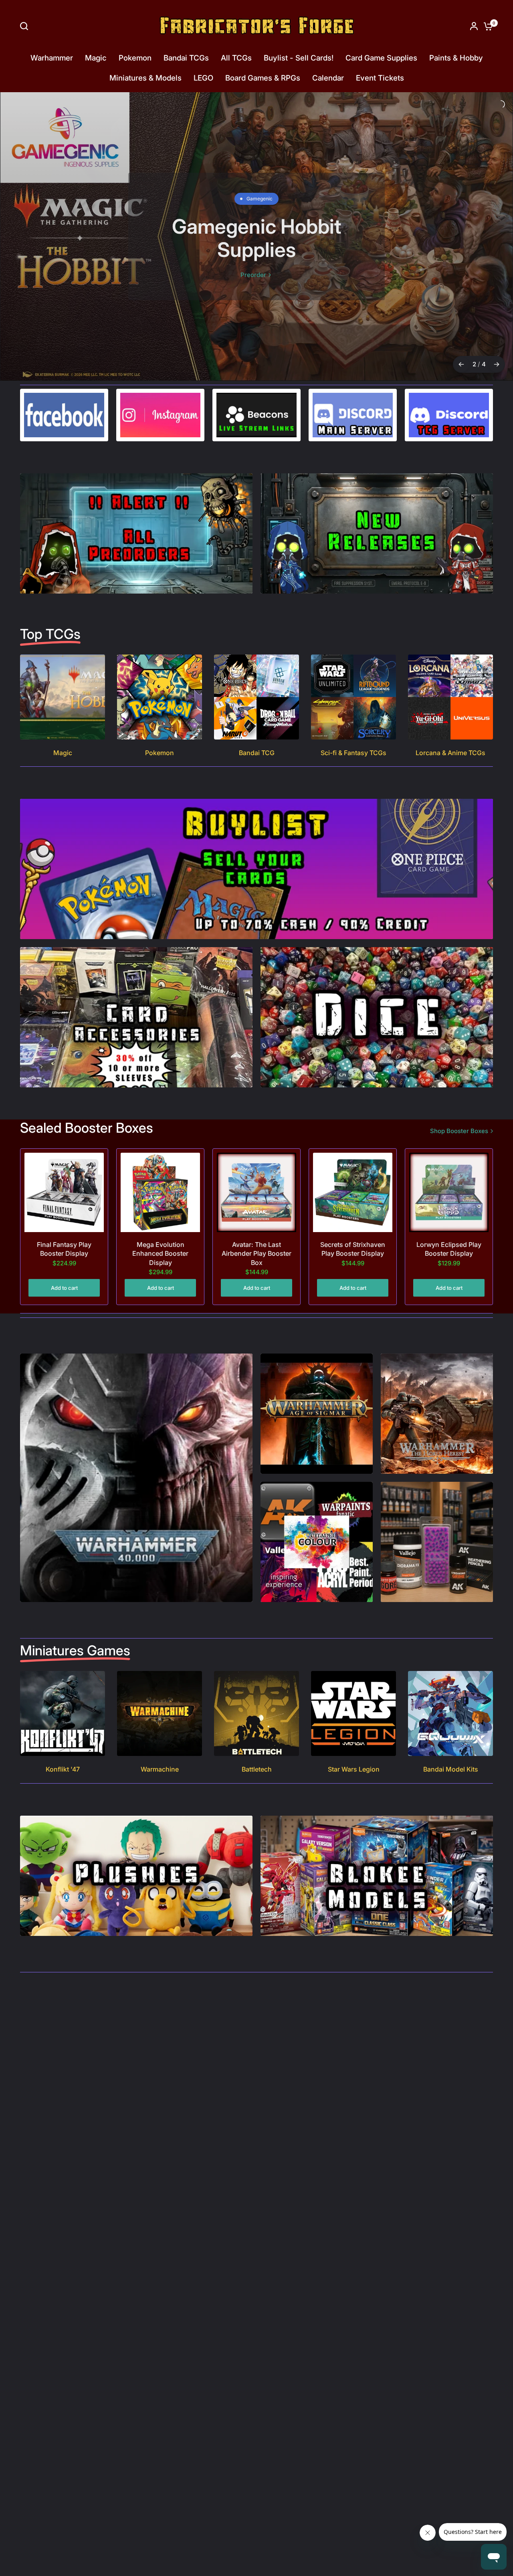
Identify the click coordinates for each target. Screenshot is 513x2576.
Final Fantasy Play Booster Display (64, 1230)
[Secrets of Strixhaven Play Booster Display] (353, 1174)
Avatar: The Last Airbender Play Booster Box (256, 1235)
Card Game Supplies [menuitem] (381, 58)
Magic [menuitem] (96, 58)
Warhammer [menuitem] (52, 58)
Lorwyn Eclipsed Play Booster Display (449, 1230)
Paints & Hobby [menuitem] (456, 58)
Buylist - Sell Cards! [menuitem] (299, 58)
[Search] (26, 26)
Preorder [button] (256, 275)
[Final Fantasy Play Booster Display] (64, 1174)
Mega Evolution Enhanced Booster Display (160, 1235)
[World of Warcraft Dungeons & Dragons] (256, 227)
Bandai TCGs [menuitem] (186, 58)
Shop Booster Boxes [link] (459, 1112)
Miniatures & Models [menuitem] (145, 78)
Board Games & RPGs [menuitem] (263, 78)
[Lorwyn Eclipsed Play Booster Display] (449, 1174)
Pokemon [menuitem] (135, 58)
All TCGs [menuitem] (236, 58)
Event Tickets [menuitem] (380, 78)
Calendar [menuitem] (328, 78)
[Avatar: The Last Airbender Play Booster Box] (256, 1174)
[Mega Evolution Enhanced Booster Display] (160, 1174)
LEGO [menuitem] (203, 78)
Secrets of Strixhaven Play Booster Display (353, 1230)
